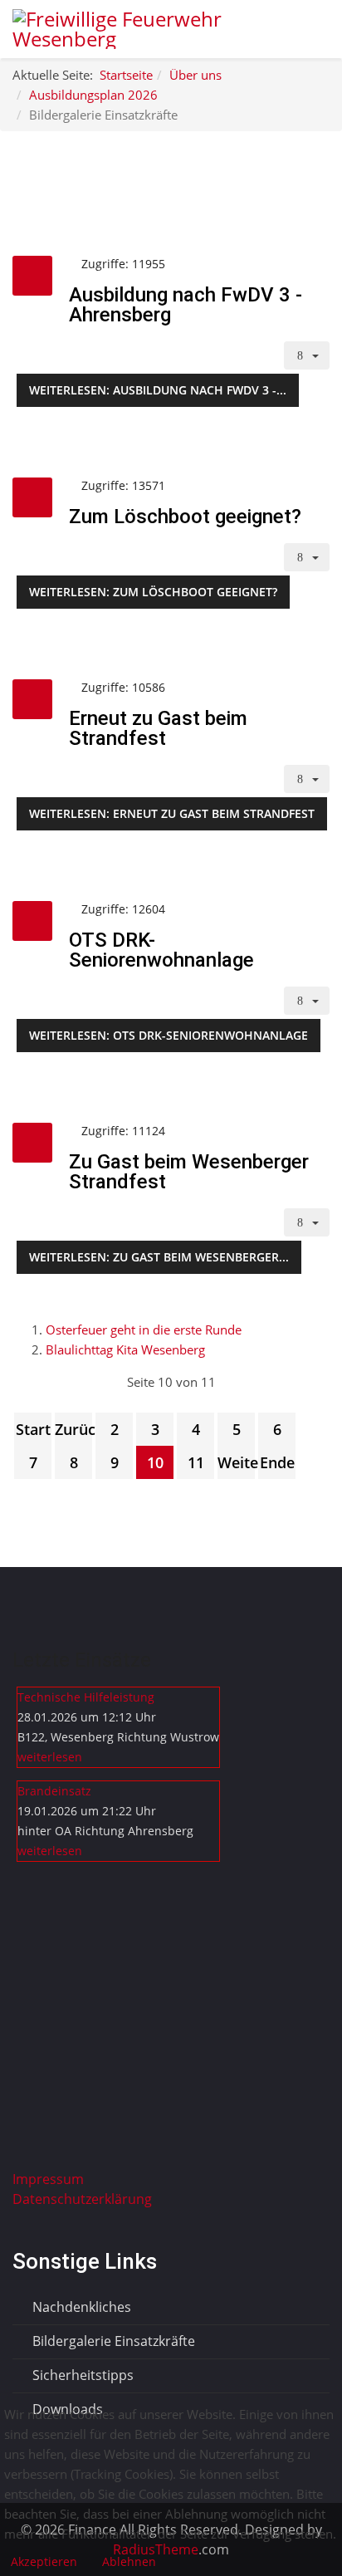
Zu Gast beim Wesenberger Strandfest (189, 1172)
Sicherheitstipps (81, 2375)
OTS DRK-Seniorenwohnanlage (161, 950)
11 (196, 1462)
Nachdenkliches (80, 2307)
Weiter (236, 1462)
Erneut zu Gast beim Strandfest (158, 728)
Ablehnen (129, 2561)
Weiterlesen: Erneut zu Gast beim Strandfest (172, 813)
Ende (277, 1462)
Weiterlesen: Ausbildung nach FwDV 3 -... (158, 390)
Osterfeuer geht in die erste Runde (144, 1330)
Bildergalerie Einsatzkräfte (112, 2341)
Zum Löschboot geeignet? (185, 517)
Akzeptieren (44, 2561)
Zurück (73, 1429)
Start (33, 1429)
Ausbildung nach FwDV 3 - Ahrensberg (186, 305)
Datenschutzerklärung (82, 2199)
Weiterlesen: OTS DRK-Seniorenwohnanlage (169, 1035)
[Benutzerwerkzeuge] (307, 355)
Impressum (48, 2179)
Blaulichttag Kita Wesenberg (125, 1349)
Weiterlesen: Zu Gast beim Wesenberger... (159, 1257)
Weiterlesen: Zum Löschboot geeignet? (153, 592)
